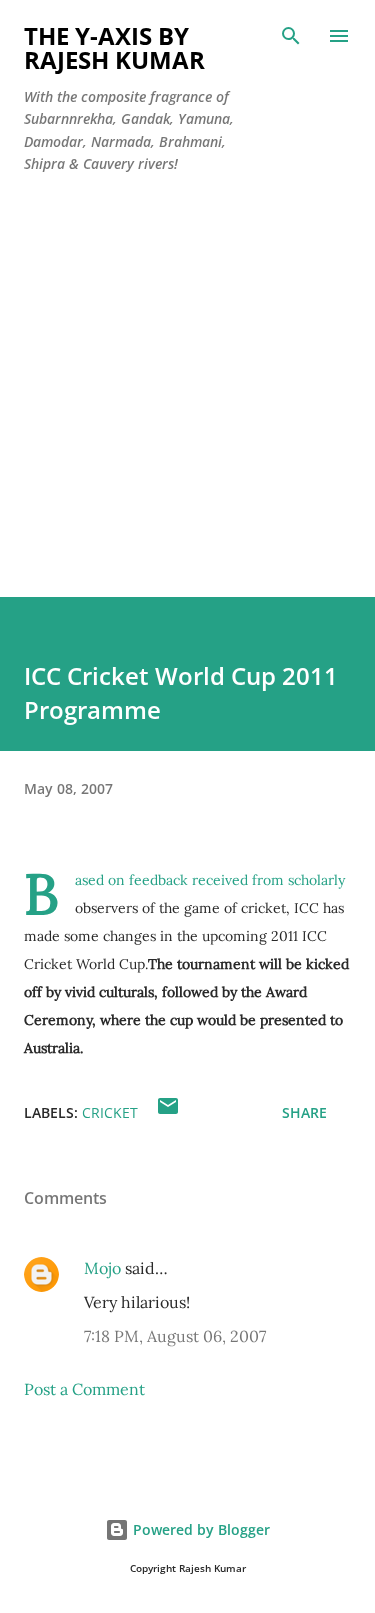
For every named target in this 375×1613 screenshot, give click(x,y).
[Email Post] (168, 1112)
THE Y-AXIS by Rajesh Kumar (114, 47)
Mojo (102, 1268)
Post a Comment (84, 1389)
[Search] (291, 36)
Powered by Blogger (199, 1529)
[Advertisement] (187, 409)
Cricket (110, 1112)
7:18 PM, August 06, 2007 (175, 1336)
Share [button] (304, 1112)
